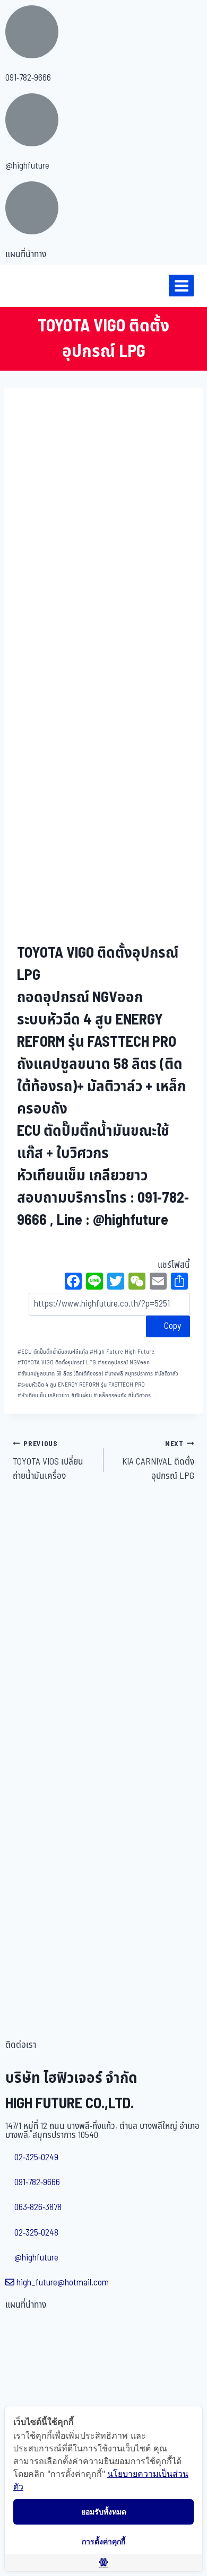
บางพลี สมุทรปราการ (129, 1374)
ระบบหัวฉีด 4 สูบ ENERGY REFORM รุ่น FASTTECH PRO (81, 1385)
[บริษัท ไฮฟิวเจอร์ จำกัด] (31, 286)
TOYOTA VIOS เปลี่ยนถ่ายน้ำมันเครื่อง (48, 1461)
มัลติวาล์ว (166, 1374)
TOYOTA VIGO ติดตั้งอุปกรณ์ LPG (57, 1363)
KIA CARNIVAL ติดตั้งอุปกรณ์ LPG (158, 1461)
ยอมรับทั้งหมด (104, 2512)
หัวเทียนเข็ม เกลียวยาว (44, 1395)
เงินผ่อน (81, 1395)
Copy (171, 1326)
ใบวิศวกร (139, 1395)
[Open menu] (181, 286)
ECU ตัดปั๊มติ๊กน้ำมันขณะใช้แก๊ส (53, 1352)
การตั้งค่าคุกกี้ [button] (103, 2541)
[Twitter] (116, 1283)
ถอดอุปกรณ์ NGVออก (124, 1363)
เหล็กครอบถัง (110, 1395)
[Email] (158, 1283)
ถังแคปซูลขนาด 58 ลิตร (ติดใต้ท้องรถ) (60, 1374)
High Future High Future (122, 1352)
